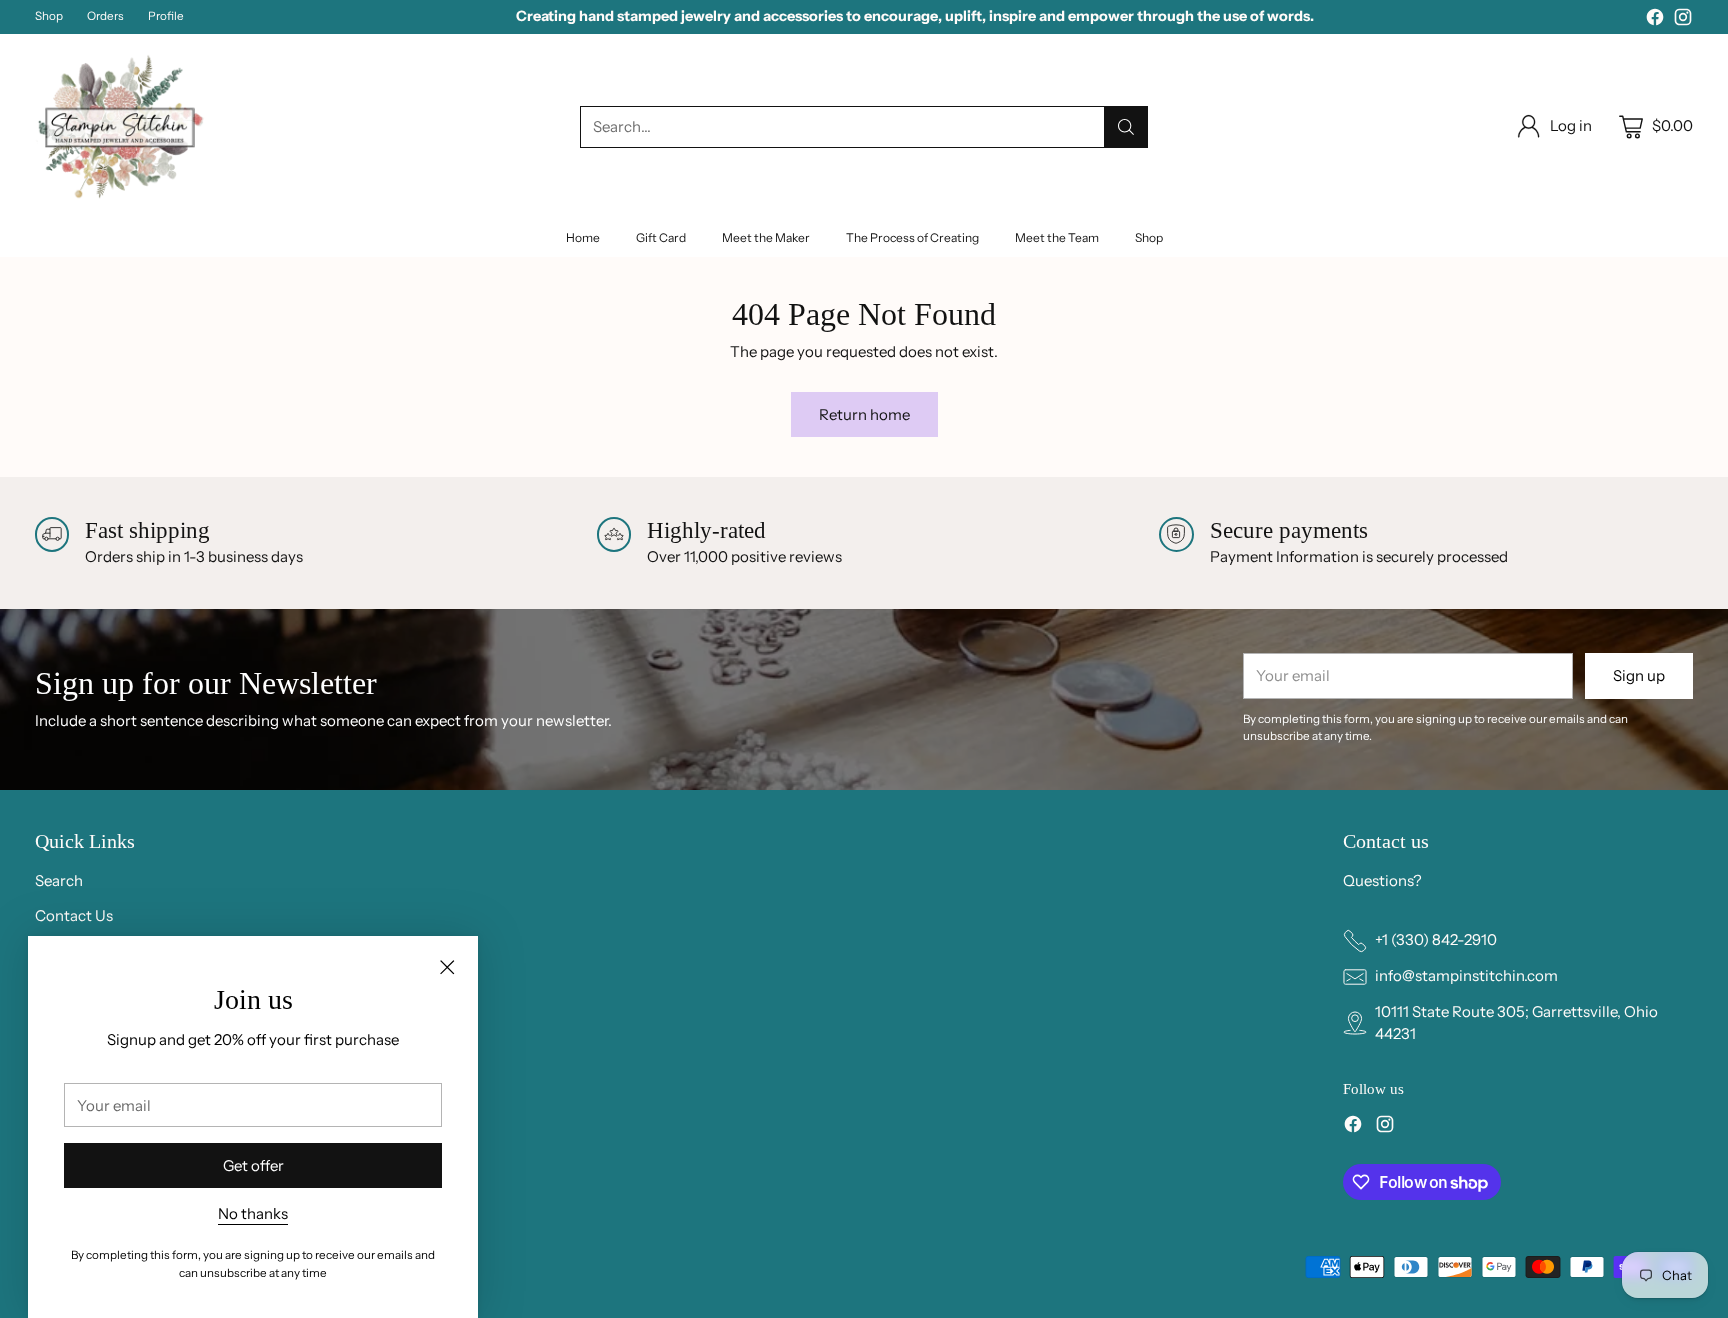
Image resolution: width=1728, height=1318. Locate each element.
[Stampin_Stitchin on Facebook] (1655, 20)
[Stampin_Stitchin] (120, 126)
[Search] (1126, 127)
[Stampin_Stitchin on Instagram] (1683, 20)
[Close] (447, 967)
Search (59, 880)
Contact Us (74, 915)
